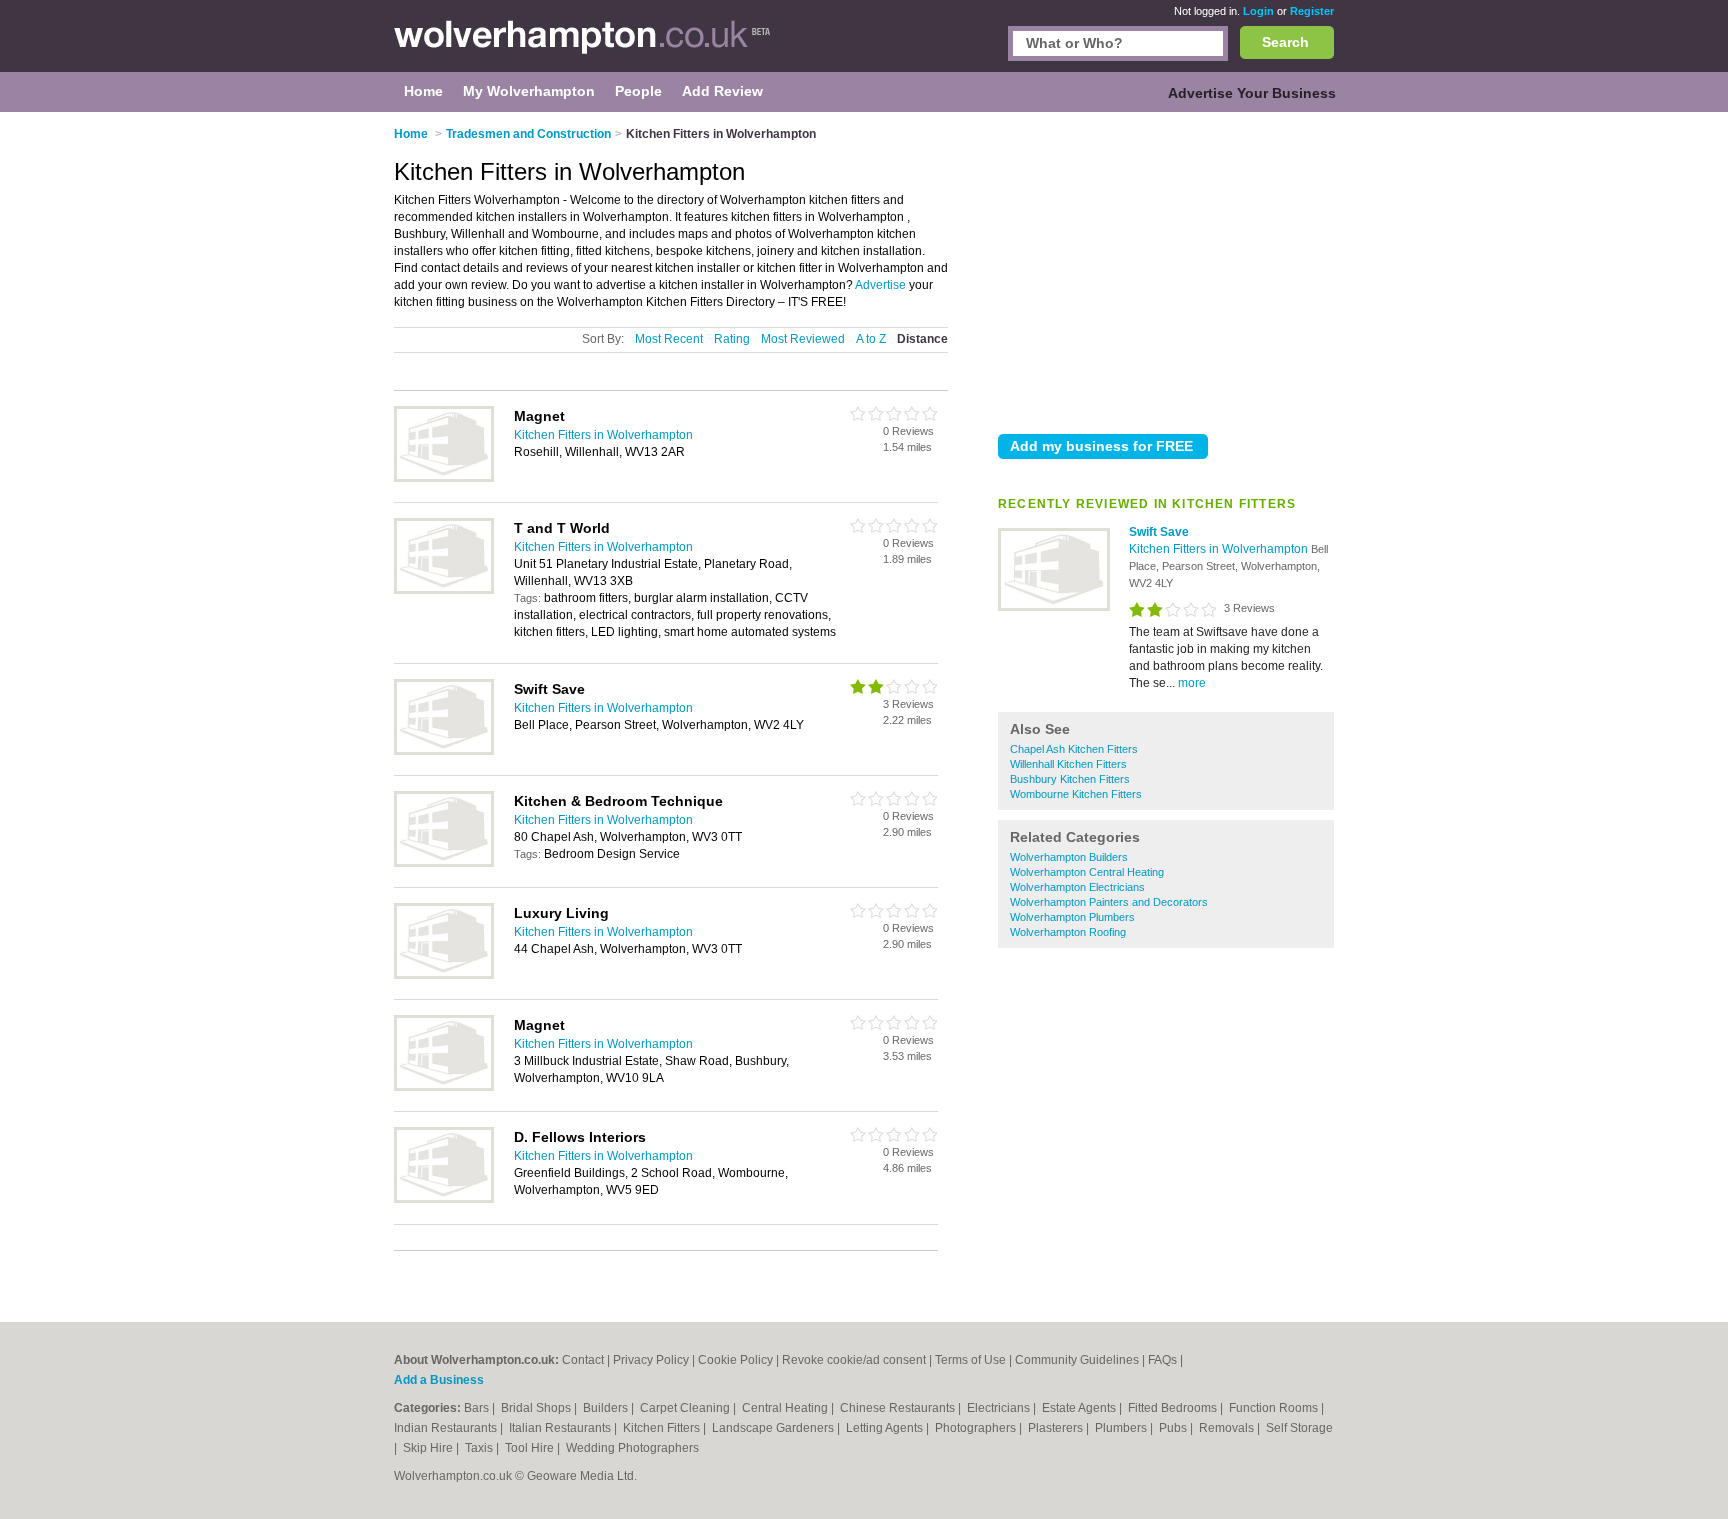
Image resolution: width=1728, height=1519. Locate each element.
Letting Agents (886, 1428)
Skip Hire (429, 1448)
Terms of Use (970, 1360)
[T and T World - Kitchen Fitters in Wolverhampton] (444, 590)
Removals (1228, 1428)
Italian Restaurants (561, 1428)
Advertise (880, 285)
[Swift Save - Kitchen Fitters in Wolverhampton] (1054, 607)
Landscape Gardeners (774, 1428)
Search (1285, 42)
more (1192, 683)
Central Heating (786, 1408)
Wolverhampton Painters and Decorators (1109, 902)
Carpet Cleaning (686, 1408)
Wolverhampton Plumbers (1072, 917)
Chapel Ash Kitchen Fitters (1074, 749)
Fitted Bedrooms (1174, 1408)
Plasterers (1057, 1428)
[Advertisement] (1166, 269)
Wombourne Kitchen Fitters (1076, 794)
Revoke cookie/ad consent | (858, 1360)
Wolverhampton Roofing (1068, 932)
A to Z (871, 339)
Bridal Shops (537, 1408)
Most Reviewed (803, 339)
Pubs (1174, 1428)
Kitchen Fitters (663, 1428)
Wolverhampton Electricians (1077, 887)
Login (1258, 11)
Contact (583, 1360)
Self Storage (1299, 1428)
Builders (607, 1408)
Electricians (1000, 1408)
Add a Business (439, 1380)
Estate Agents (1080, 1408)
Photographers (977, 1428)
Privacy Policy (651, 1360)
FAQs (1162, 1360)
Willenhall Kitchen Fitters (1068, 764)
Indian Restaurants (447, 1428)
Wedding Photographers (632, 1448)
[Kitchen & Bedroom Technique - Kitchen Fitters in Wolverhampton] (444, 863)
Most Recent (669, 339)
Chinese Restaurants (899, 1408)
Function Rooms (1275, 1408)
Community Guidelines (1077, 1360)
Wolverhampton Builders (1069, 857)
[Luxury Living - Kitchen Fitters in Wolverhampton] (444, 975)
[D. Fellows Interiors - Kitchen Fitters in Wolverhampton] (444, 1199)
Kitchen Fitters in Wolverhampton (1220, 549)
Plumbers (1122, 1428)
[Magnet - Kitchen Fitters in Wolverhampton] (444, 478)
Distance (922, 339)
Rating (732, 339)
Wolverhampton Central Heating (1087, 872)
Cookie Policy (735, 1360)
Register (1312, 11)
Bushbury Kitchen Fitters (1070, 779)
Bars (478, 1408)
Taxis (480, 1448)
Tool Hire (531, 1448)
